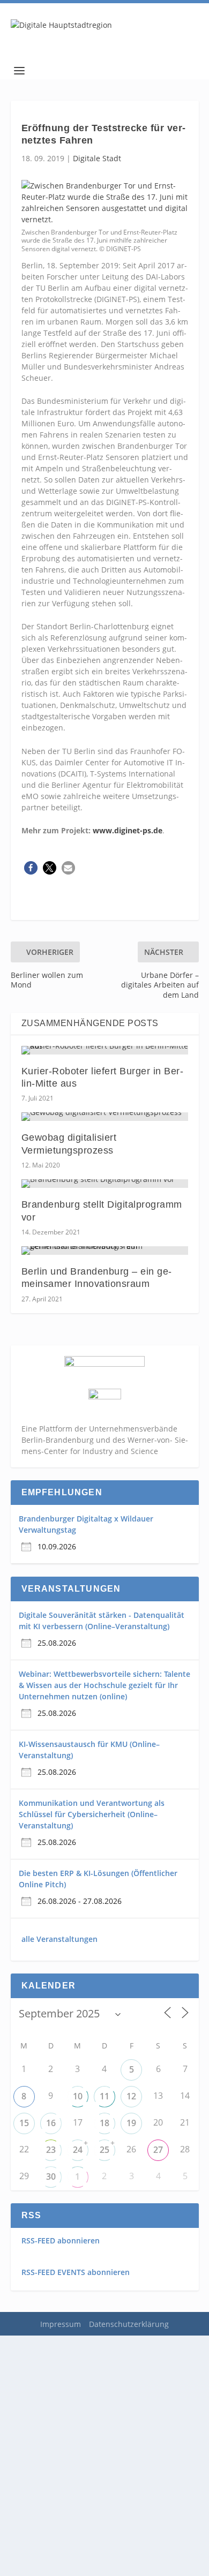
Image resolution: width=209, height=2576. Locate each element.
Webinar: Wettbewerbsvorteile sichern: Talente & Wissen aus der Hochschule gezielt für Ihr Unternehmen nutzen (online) (104, 1685)
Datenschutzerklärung (129, 2324)
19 (131, 2123)
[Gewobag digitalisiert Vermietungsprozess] (105, 1117)
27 (158, 2150)
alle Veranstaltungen (59, 1939)
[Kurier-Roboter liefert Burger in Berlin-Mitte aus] (105, 1050)
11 (104, 2096)
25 (104, 2150)
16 (51, 2123)
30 (51, 2176)
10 (78, 2096)
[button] (31, 868)
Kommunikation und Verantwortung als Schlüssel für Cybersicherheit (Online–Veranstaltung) (92, 1814)
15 (24, 2123)
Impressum (61, 2324)
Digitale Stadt (97, 158)
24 (78, 2150)
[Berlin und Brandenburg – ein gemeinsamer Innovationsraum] (105, 1251)
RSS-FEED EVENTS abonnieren (76, 2272)
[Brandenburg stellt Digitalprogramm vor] (105, 1184)
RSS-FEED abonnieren (61, 2240)
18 (104, 2123)
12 (131, 2096)
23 (51, 2150)
